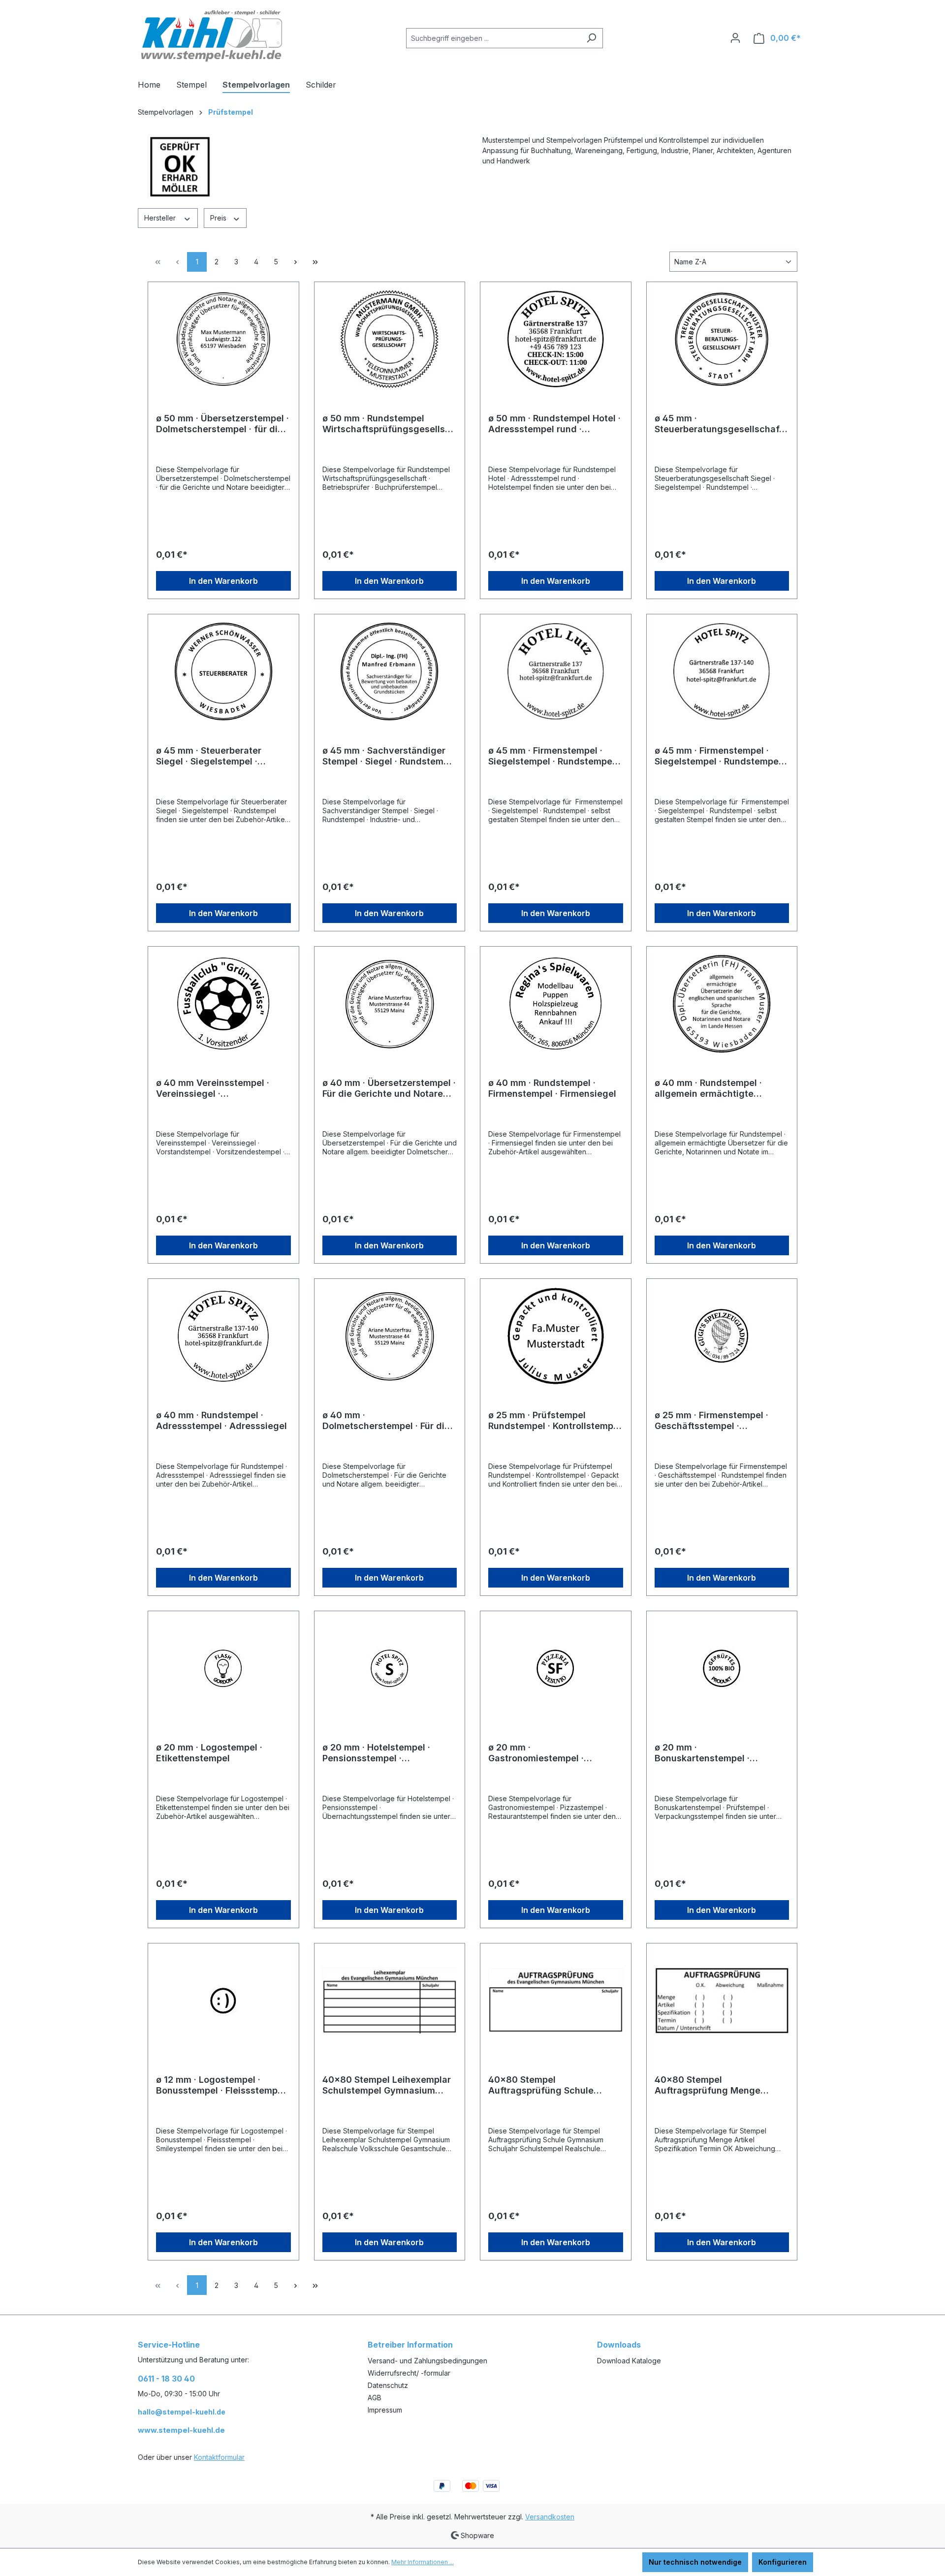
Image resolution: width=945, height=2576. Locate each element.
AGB (375, 2398)
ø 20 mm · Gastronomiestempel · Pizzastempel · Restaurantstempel (536, 1753)
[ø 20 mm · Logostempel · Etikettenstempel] (223, 1668)
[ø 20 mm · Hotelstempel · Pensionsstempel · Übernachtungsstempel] (390, 1668)
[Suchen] (591, 38)
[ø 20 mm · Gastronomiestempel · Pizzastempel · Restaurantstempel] (556, 1668)
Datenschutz (388, 2385)
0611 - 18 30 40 (166, 2379)
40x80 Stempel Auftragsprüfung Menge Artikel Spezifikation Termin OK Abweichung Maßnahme (715, 2085)
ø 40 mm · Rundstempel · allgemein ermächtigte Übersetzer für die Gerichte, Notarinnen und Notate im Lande (716, 1088)
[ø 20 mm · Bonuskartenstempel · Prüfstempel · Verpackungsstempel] (722, 1668)
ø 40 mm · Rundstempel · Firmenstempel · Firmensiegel (552, 1088)
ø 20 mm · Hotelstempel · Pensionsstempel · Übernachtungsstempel (376, 1753)
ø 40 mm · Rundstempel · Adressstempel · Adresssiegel (221, 1420)
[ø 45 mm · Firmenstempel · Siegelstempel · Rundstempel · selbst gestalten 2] (722, 671)
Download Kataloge (629, 2361)
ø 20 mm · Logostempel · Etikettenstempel (209, 1753)
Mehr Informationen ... (423, 2562)
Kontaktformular (219, 2457)
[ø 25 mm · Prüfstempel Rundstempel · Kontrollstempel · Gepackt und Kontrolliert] (556, 1336)
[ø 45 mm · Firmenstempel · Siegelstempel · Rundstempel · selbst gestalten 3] (556, 671)
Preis (219, 218)
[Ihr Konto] (735, 38)
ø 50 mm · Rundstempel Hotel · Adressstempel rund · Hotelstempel (554, 424)
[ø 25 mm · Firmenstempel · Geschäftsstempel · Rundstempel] (722, 1336)
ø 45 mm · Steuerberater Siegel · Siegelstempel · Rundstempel (209, 756)
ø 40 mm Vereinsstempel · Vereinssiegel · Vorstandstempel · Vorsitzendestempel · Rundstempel (213, 1088)
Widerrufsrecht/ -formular (409, 2373)
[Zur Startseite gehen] (212, 36)
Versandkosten (550, 2517)
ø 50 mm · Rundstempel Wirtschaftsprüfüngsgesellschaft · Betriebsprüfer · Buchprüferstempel (389, 424)
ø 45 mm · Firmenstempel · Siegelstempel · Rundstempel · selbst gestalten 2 (720, 756)
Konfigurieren (783, 2562)
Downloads (619, 2345)
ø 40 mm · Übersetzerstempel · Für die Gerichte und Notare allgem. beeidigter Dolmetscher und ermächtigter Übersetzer (390, 1088)
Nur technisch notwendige (695, 2562)
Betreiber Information (410, 2345)
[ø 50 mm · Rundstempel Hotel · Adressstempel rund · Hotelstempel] (556, 339)
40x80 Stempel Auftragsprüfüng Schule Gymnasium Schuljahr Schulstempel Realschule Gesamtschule (543, 2085)
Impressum (385, 2410)
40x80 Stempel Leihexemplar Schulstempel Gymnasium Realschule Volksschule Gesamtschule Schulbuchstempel (387, 2085)
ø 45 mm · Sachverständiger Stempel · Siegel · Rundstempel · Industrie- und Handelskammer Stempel (390, 756)
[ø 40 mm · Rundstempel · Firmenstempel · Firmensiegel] (556, 1004)
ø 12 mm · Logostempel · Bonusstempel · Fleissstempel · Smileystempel (223, 2085)
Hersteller (161, 218)
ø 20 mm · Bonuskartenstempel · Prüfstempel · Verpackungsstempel (702, 1753)
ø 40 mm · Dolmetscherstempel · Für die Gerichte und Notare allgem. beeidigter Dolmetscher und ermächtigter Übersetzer (386, 1421)
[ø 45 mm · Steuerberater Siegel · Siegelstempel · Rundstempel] (223, 671)
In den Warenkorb (223, 581)
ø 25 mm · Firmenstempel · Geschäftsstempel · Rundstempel (711, 1421)
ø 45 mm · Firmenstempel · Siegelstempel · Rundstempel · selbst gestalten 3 (554, 756)
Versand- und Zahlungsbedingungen (427, 2361)
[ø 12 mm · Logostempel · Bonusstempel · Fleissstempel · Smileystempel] (223, 2001)
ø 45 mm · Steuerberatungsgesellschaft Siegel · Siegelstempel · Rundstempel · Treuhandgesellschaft (719, 424)
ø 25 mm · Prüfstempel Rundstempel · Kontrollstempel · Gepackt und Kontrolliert (555, 1421)
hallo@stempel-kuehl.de (182, 2412)
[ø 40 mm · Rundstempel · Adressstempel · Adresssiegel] (223, 1336)
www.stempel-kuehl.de (181, 2430)
